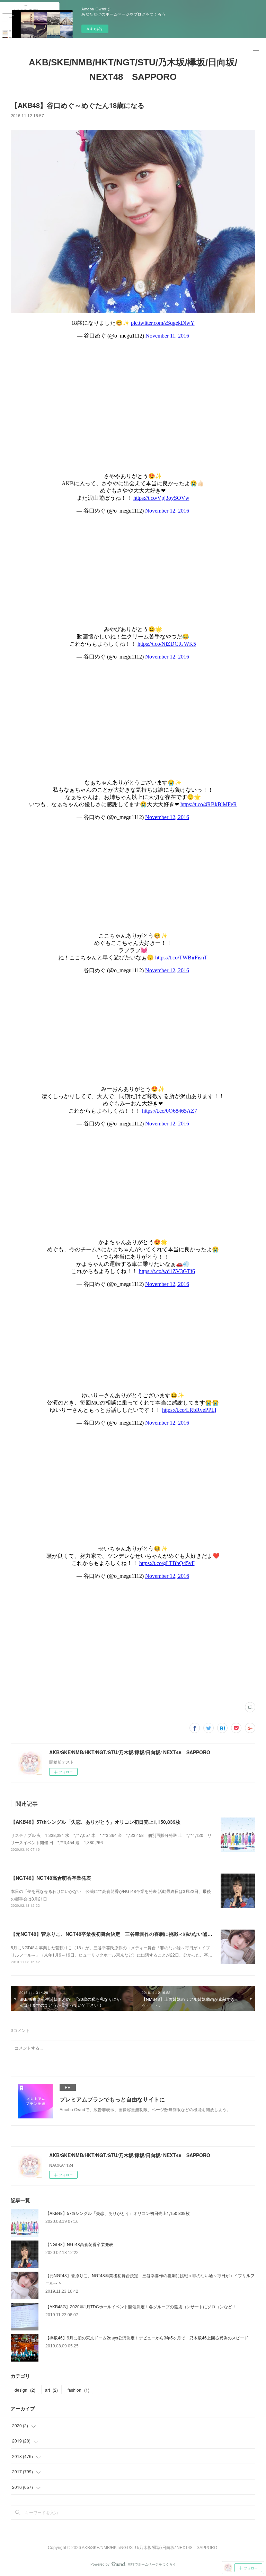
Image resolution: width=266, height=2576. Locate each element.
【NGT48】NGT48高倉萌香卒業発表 (51, 1878)
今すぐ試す (95, 29)
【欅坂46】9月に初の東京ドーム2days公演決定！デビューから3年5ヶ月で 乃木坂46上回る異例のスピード (147, 2338)
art (51, 2390)
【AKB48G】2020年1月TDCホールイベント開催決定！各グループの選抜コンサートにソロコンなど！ (141, 2306)
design (25, 2390)
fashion (78, 2390)
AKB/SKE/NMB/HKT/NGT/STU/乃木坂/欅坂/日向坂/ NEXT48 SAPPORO (133, 70)
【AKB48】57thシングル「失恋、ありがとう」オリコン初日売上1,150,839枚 (96, 1822)
